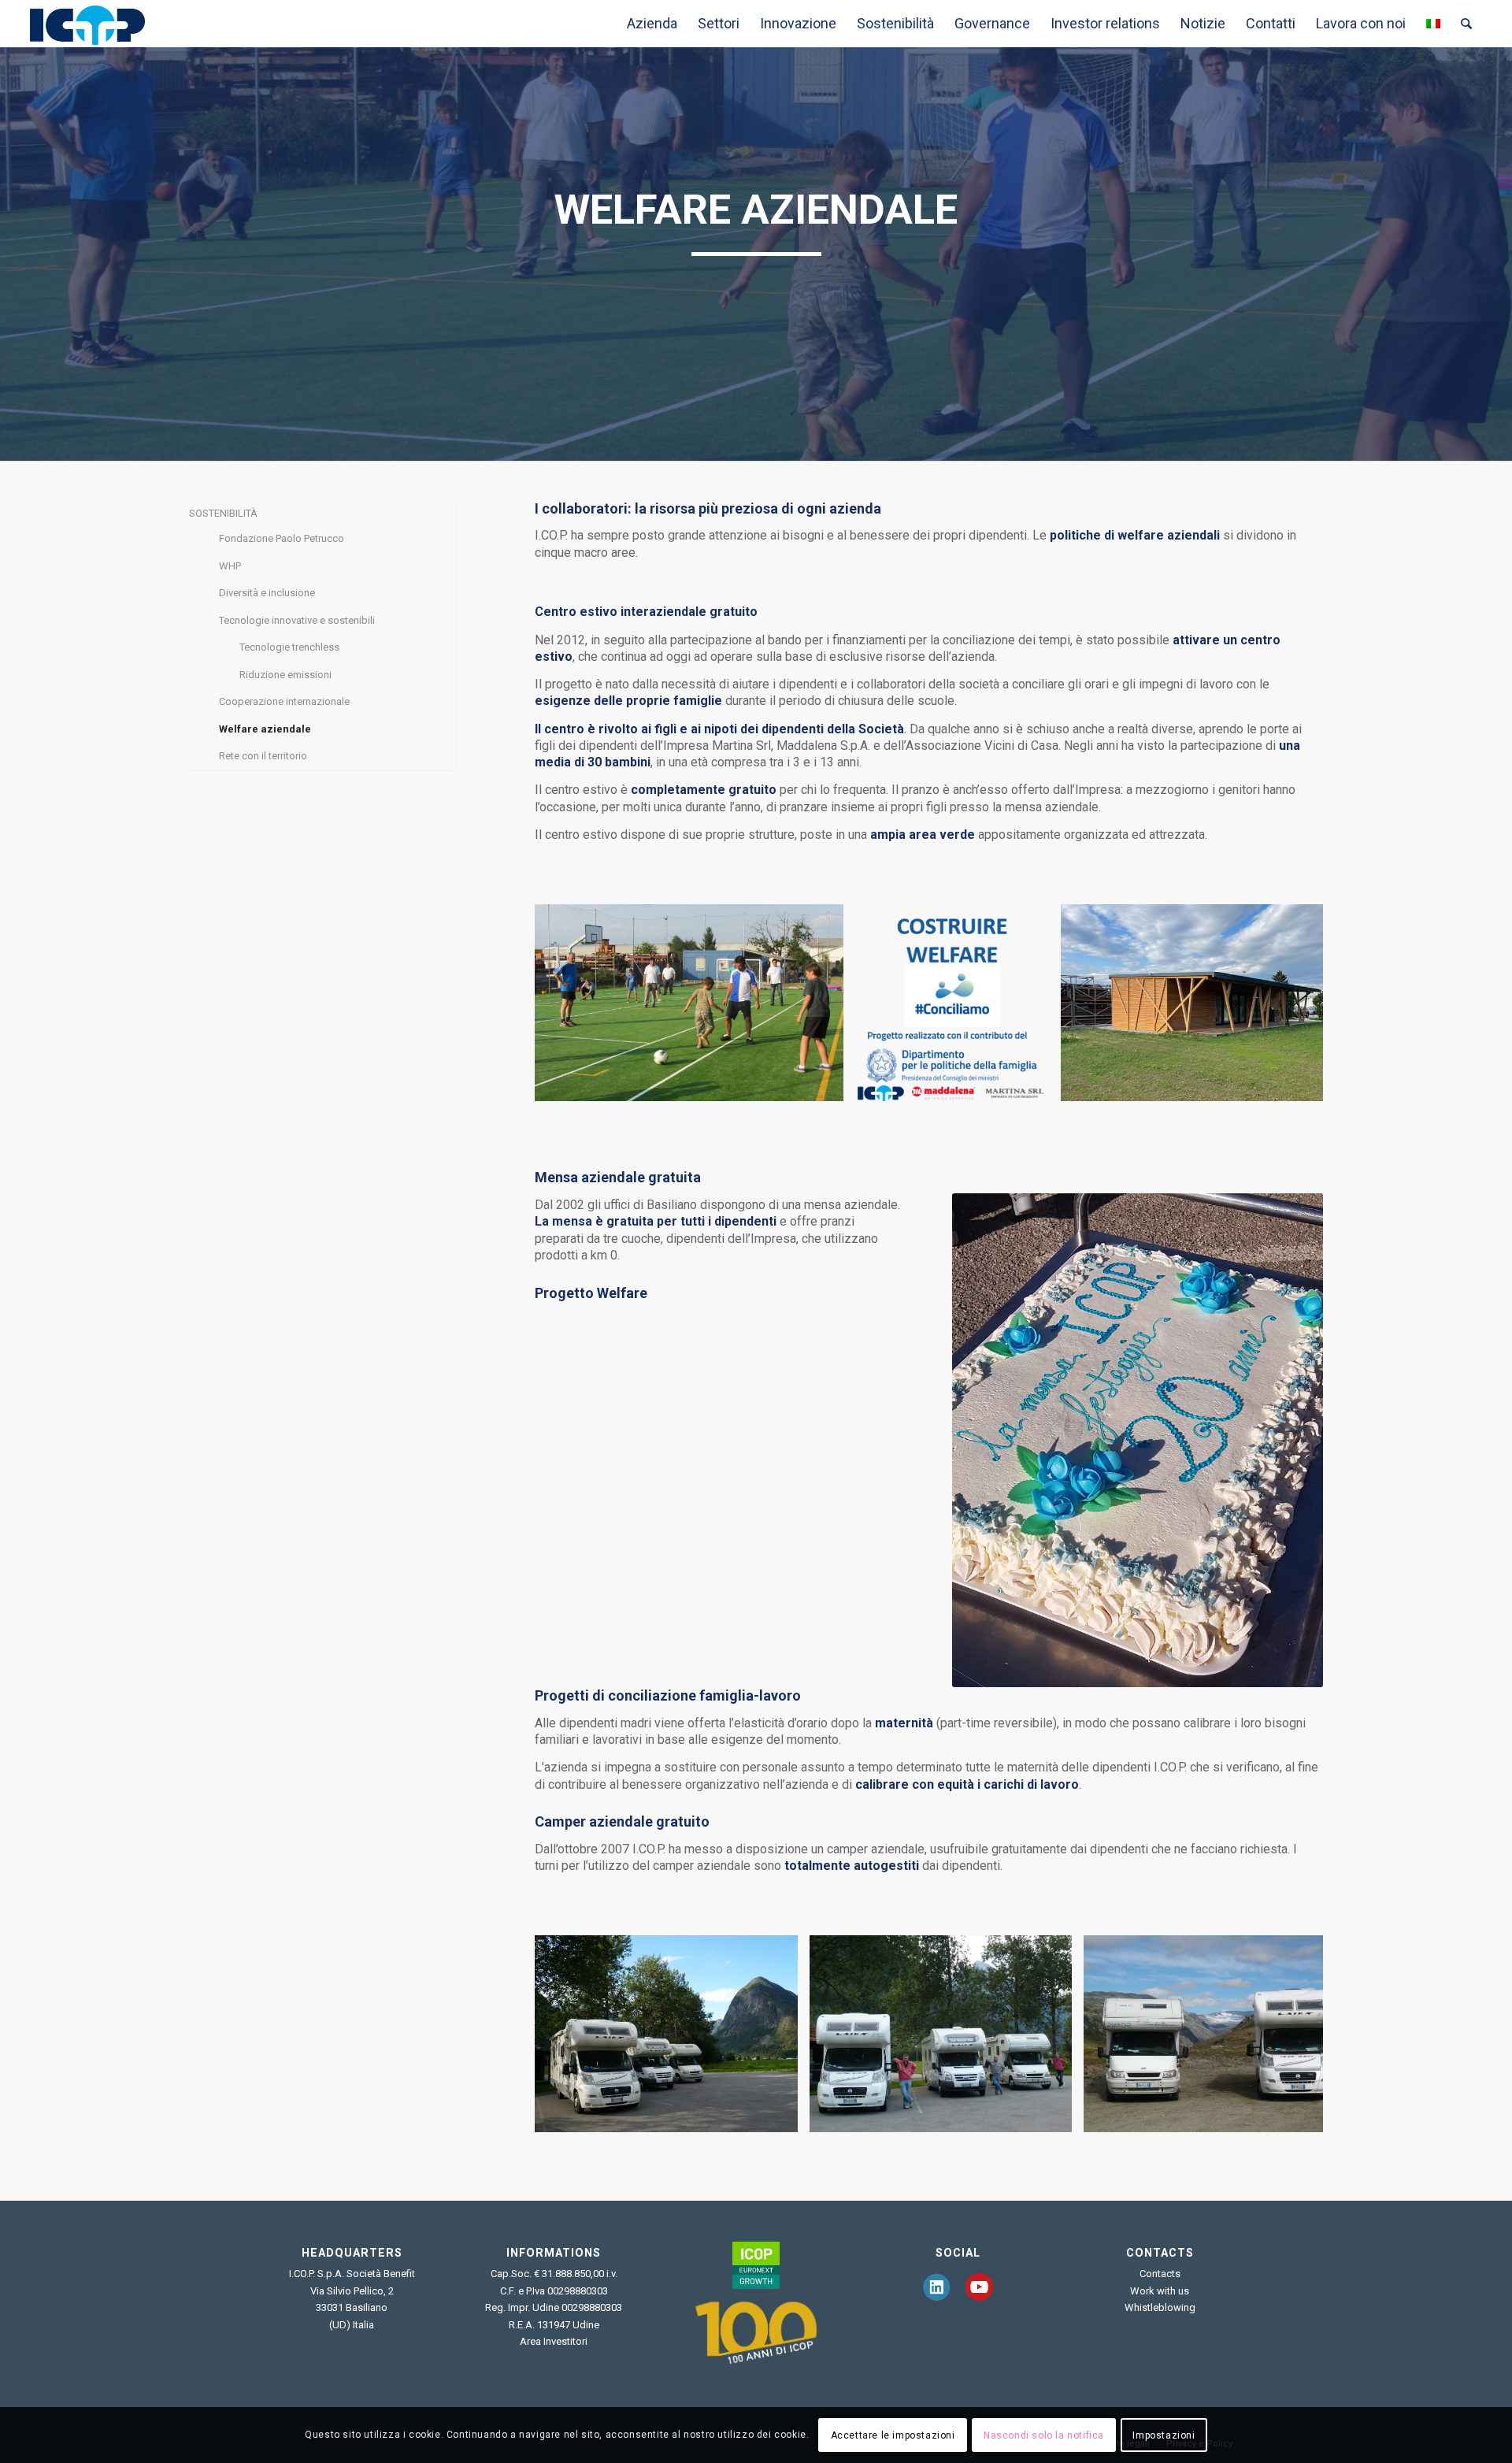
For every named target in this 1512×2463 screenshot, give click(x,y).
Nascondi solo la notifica (1044, 2435)
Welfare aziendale (265, 729)
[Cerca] (1466, 24)
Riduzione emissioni (285, 675)
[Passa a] (1433, 24)
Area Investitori (554, 2341)
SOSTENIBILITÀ (223, 513)
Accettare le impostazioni (893, 2435)
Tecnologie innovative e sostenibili (297, 620)
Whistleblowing (1160, 2307)
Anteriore (570, 1003)
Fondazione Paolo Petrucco (282, 538)
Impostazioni (1164, 2435)
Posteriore (1288, 1003)
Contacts (1160, 2274)
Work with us (1160, 2291)
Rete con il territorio (263, 756)
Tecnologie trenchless (289, 647)
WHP (230, 566)
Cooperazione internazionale (284, 701)
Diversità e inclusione (267, 593)
